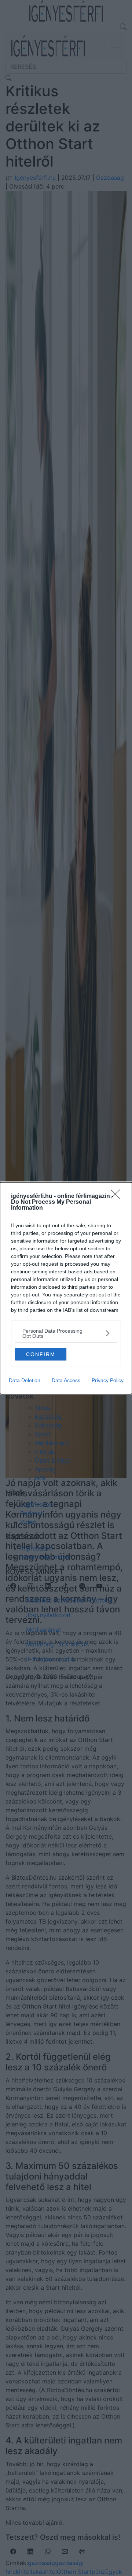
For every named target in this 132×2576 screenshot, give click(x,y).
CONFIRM (41, 1354)
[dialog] (66, 1288)
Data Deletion (25, 1380)
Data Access (66, 1380)
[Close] (118, 1196)
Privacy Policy (108, 1380)
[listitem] (66, 1333)
